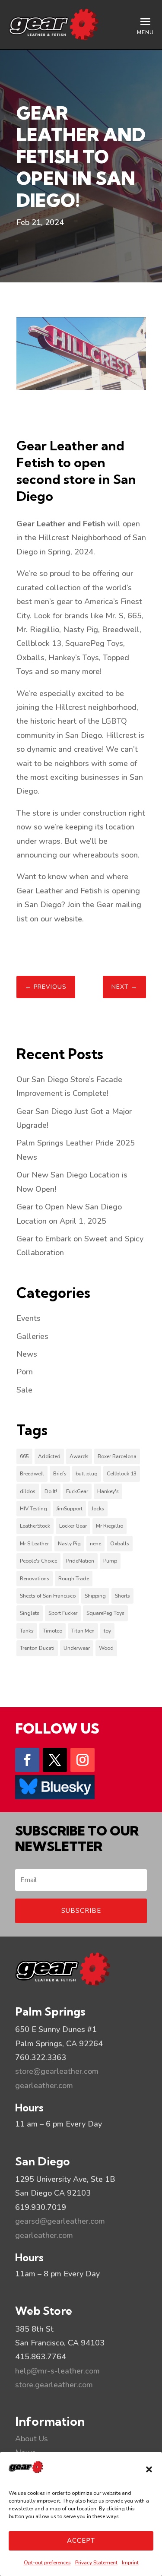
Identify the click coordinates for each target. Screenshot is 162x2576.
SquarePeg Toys (105, 1613)
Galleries (32, 1336)
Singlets (30, 1613)
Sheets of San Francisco (48, 1596)
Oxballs (120, 1544)
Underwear (77, 1648)
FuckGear (77, 1491)
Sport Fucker (63, 1613)
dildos (28, 1491)
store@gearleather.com (57, 2071)
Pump (110, 1561)
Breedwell (32, 1474)
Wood (106, 1648)
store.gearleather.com (54, 2385)
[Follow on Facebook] (27, 1760)
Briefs (60, 1474)
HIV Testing (33, 1509)
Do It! (51, 1491)
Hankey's (108, 1491)
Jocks (98, 1509)
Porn (25, 1372)
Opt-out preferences (47, 2563)
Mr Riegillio (110, 1526)
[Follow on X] (55, 1760)
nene (95, 1544)
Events (29, 1318)
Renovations (35, 1579)
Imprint (130, 2563)
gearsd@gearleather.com (60, 2221)
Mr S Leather (34, 1544)
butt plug (87, 1474)
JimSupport (69, 1509)
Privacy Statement (96, 2563)
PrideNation (80, 1561)
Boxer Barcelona (117, 1456)
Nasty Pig (69, 1544)
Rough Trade (74, 1579)
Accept (81, 2541)
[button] (149, 2469)
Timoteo (52, 1631)
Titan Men (83, 1631)
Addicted (49, 1456)
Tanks (27, 1631)
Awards (79, 1456)
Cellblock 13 (122, 1474)
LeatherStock (35, 1526)
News (27, 1354)
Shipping (95, 1596)
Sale (24, 1390)
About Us (32, 2439)
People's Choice (38, 1561)
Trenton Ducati (37, 1648)
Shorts (122, 1596)
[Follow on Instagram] (83, 1760)
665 (24, 1456)
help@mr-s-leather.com (57, 2371)
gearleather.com (44, 2085)
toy (107, 1631)
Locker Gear (73, 1526)
